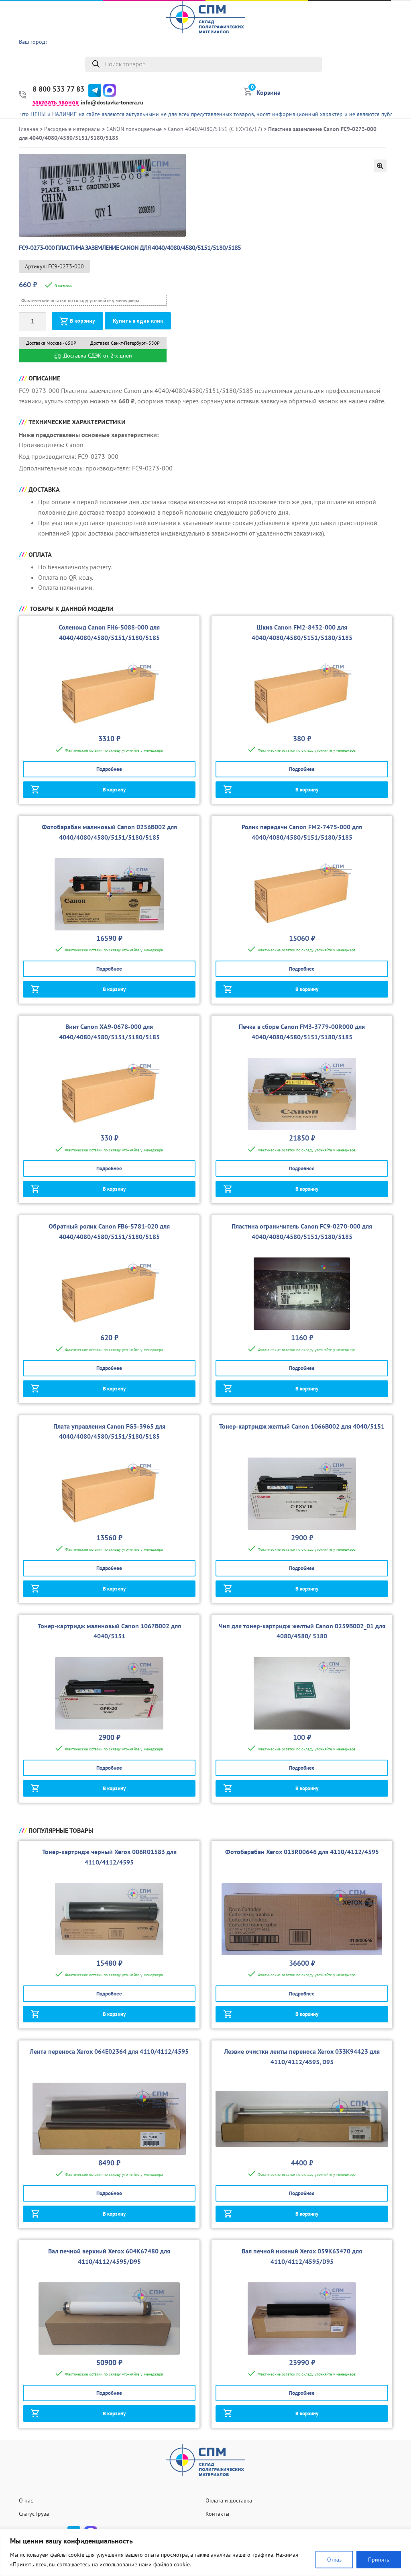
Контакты (217, 2514)
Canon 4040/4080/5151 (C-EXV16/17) (215, 129)
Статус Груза (34, 2514)
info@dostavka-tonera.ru (112, 102)
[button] (380, 166)
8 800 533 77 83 (58, 89)
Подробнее (109, 769)
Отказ (334, 2560)
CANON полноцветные (134, 129)
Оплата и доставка (229, 2500)
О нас (399, 26)
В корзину (82, 321)
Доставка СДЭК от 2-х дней (97, 356)
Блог (401, 88)
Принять (379, 2560)
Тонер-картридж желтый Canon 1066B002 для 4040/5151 (302, 1426)
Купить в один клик (138, 321)
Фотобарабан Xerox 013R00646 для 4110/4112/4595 (302, 1852)
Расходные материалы (72, 129)
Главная (28, 129)
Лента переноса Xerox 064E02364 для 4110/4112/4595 (109, 2051)
